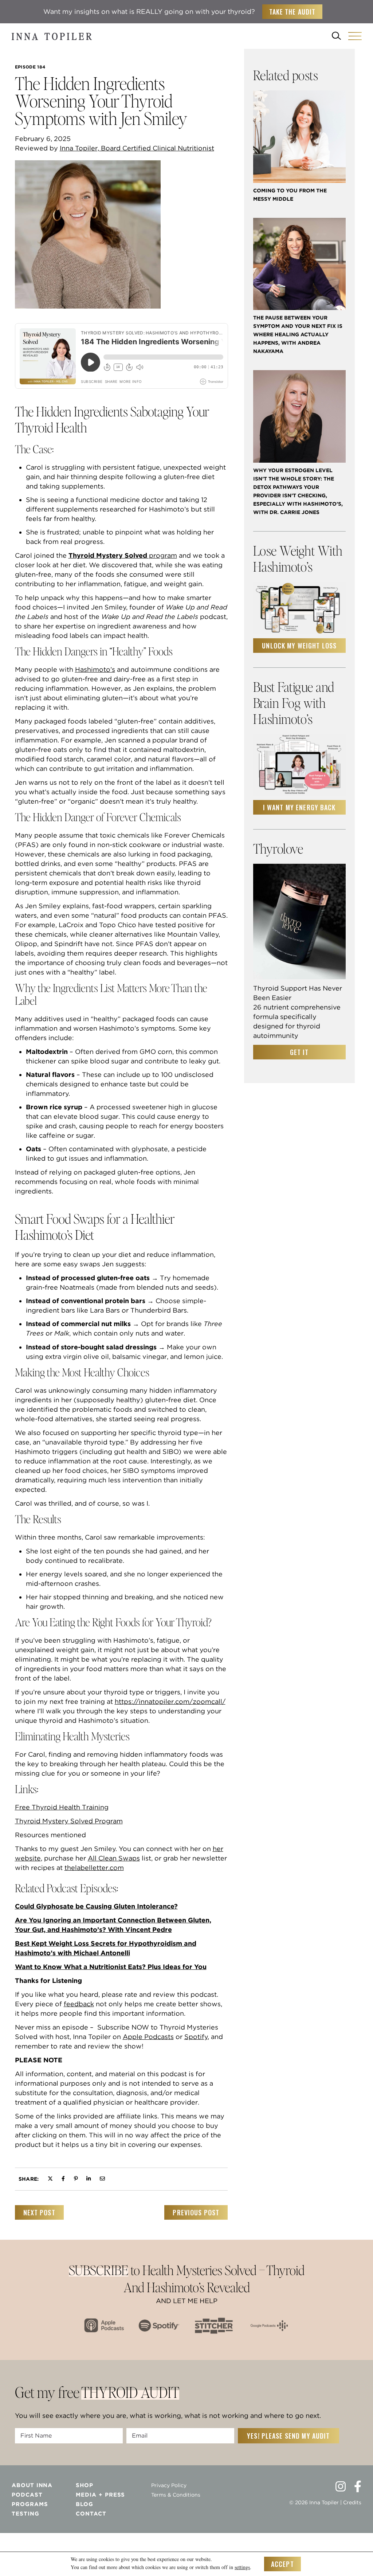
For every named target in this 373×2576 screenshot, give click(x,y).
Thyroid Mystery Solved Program (69, 1821)
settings (242, 2567)
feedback (79, 2004)
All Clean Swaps (114, 1858)
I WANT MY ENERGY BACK (299, 807)
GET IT (299, 1052)
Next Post (39, 2212)
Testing (25, 2514)
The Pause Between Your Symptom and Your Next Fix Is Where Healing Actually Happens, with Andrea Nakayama (298, 334)
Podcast (27, 2495)
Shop (85, 2485)
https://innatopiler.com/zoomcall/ (170, 1701)
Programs (30, 2504)
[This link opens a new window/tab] (50, 2179)
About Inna (32, 2485)
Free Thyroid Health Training (62, 1807)
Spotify (196, 2037)
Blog (85, 2504)
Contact (91, 2514)
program (123, 555)
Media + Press (100, 2495)
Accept (282, 2564)
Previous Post (196, 2212)
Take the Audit (292, 12)
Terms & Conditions (176, 2495)
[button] (355, 36)
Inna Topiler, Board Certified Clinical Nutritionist (137, 148)
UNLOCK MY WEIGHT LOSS (299, 646)
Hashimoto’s (95, 669)
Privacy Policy (169, 2485)
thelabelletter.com (94, 1868)
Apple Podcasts (148, 2037)
